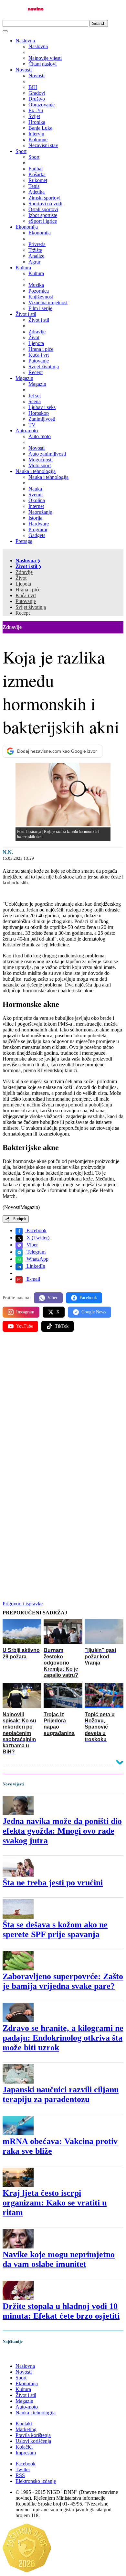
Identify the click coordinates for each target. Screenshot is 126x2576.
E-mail (33, 1279)
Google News (94, 1312)
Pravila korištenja (33, 2435)
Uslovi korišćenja (33, 2441)
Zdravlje (24, 572)
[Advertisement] (63, 1405)
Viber (31, 1245)
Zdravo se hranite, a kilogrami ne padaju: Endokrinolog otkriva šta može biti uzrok (63, 2038)
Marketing (26, 2429)
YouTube (25, 1326)
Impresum (26, 2453)
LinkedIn (35, 1266)
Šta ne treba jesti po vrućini (53, 1883)
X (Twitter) (37, 1238)
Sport (21, 151)
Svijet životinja (31, 607)
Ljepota (23, 584)
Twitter (23, 2469)
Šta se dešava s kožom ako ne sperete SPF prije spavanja (55, 1929)
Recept (23, 613)
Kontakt (24, 2424)
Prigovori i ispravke (23, 1604)
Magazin (24, 378)
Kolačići (24, 2447)
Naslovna (25, 41)
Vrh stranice (21, 2355)
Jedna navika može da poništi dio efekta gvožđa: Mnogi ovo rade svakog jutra (62, 1831)
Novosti (24, 70)
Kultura (23, 268)
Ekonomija (27, 227)
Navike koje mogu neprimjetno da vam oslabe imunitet (59, 2259)
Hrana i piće (28, 590)
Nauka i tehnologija (36, 471)
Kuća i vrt (26, 595)
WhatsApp (37, 1259)
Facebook (36, 1230)
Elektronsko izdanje (36, 2481)
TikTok (62, 1326)
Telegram (35, 1252)
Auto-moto (27, 431)
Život (21, 578)
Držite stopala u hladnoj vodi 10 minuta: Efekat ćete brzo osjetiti (61, 2311)
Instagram (25, 1312)
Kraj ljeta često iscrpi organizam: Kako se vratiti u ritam (55, 2203)
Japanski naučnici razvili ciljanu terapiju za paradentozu (61, 2094)
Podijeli (19, 1219)
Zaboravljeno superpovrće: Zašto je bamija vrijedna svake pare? (63, 1981)
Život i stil (26, 314)
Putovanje (26, 601)
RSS (20, 2475)
